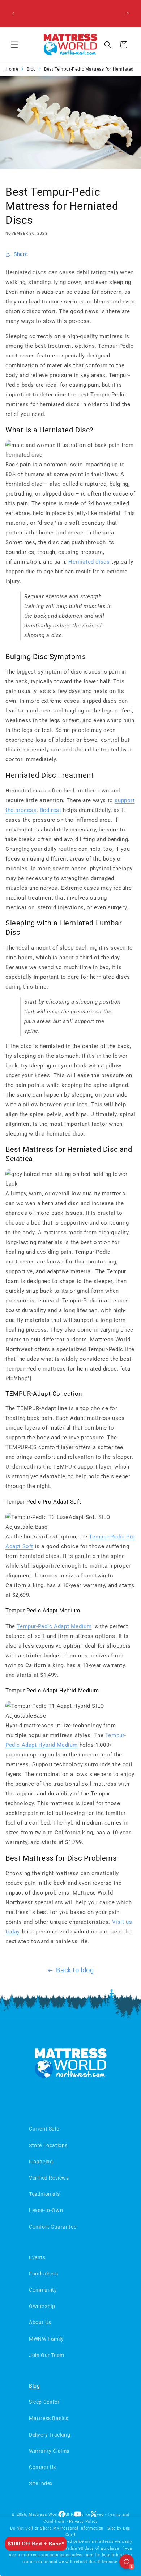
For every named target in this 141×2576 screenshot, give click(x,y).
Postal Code (29, 1322)
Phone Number (32, 1294)
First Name (27, 1212)
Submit (70, 1352)
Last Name (27, 1240)
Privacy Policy (57, 1375)
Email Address (32, 1267)
